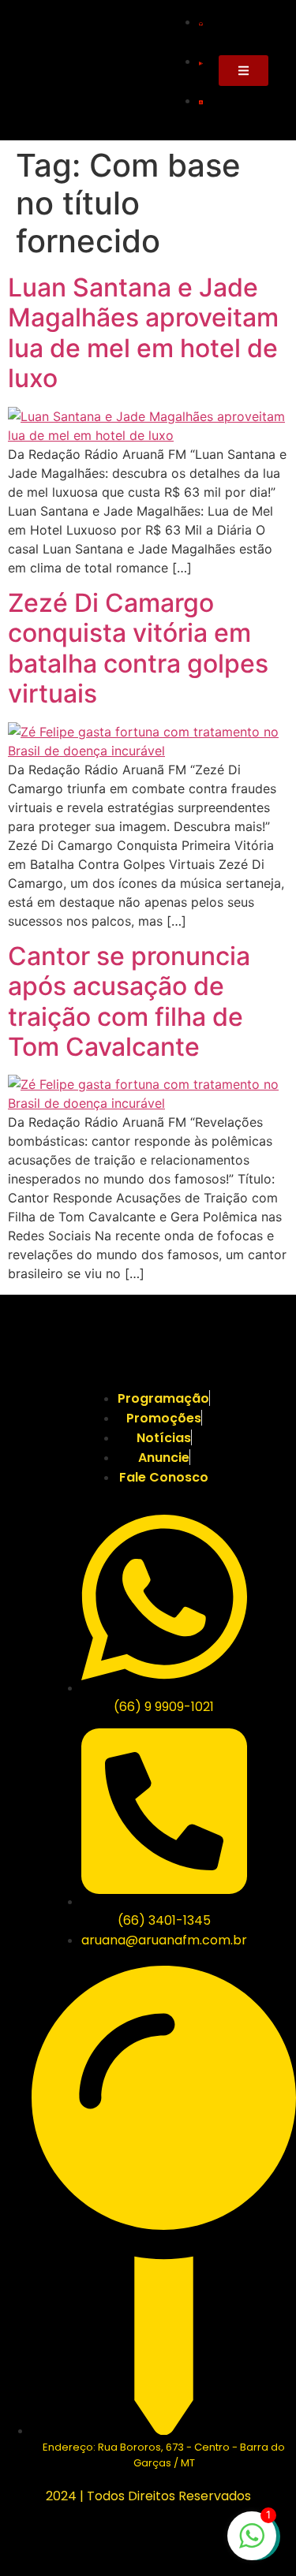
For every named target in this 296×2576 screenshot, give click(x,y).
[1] (252, 2544)
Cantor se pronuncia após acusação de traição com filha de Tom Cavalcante (129, 1001)
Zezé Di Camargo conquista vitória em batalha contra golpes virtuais (138, 648)
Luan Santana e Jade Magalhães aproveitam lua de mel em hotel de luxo (143, 333)
